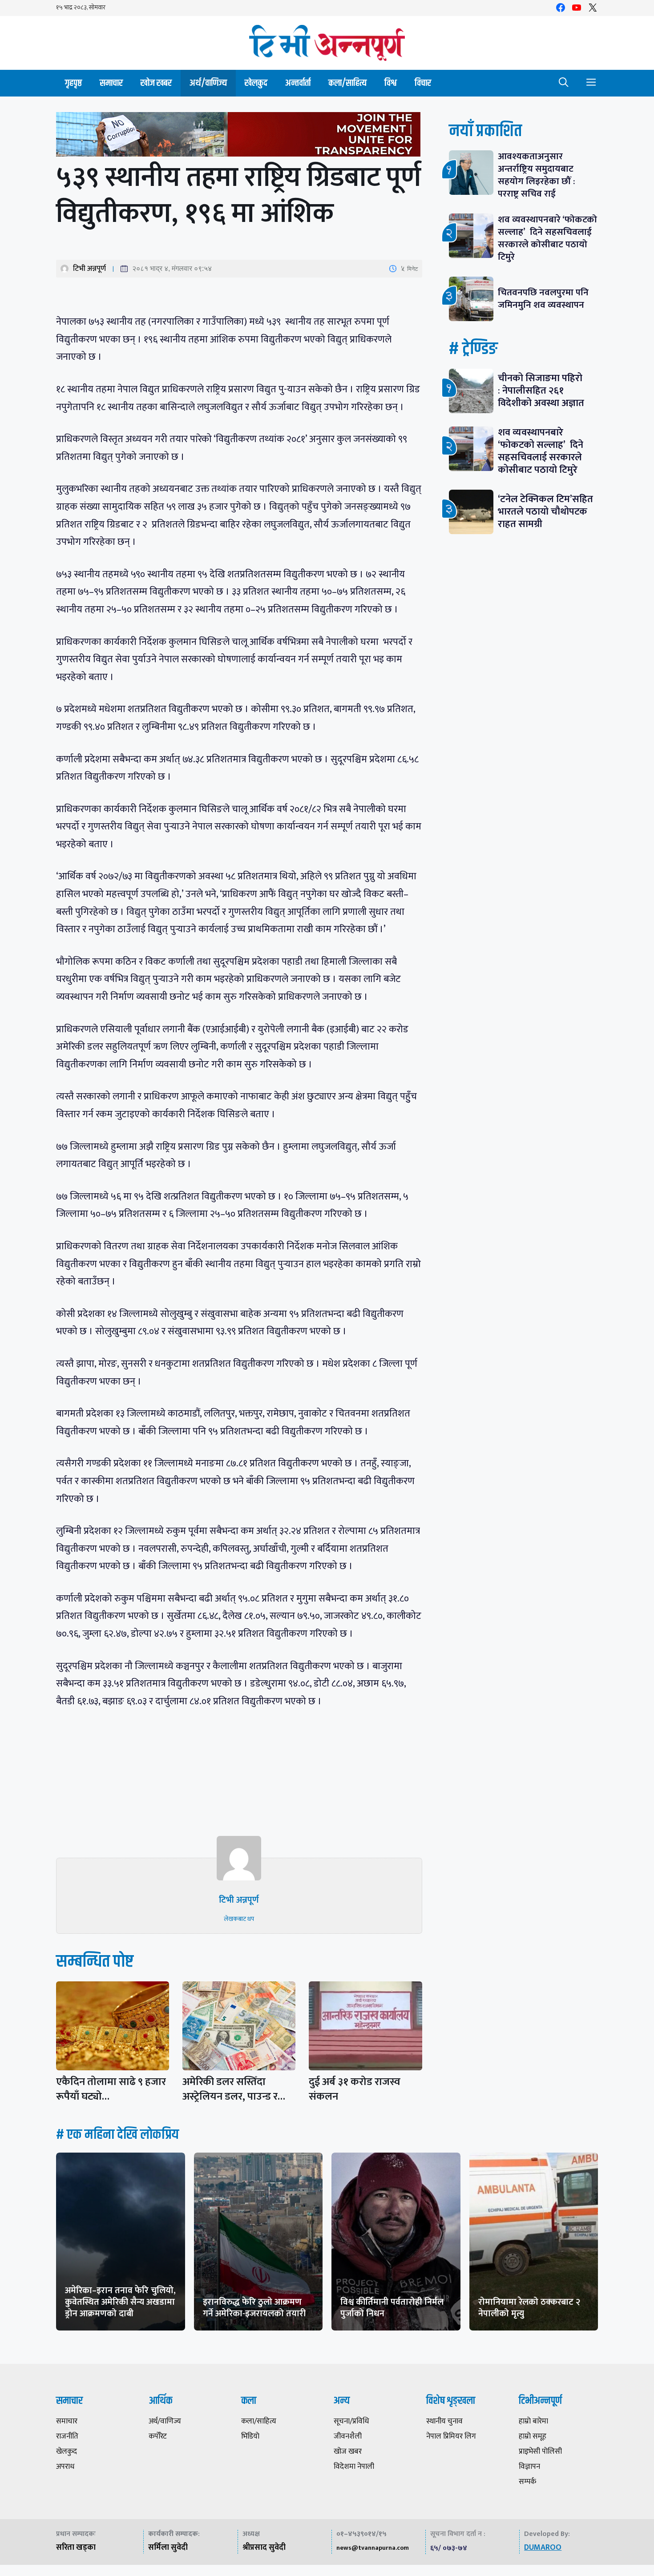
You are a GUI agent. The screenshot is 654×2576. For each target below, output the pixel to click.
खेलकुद (256, 83)
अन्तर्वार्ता (298, 83)
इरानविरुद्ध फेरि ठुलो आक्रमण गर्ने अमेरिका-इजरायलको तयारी (254, 2308)
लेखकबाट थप (239, 1919)
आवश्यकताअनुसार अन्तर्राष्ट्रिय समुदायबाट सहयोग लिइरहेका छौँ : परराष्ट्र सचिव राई (537, 175)
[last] (239, 136)
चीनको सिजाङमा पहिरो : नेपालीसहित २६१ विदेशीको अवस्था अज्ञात (541, 391)
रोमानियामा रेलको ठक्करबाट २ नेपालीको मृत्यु (529, 2308)
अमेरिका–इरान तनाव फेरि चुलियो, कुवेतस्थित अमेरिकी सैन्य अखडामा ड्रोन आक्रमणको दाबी (120, 2302)
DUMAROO (543, 2548)
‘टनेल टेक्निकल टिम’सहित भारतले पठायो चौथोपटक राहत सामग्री (545, 512)
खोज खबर (156, 83)
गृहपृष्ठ (73, 83)
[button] (564, 83)
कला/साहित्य (347, 83)
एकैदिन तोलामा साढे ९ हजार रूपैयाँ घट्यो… (111, 2089)
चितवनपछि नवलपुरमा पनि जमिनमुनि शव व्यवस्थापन (543, 299)
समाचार (111, 83)
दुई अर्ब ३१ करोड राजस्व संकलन (355, 2089)
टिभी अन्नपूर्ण (89, 269)
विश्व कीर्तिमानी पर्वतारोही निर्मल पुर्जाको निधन (392, 2308)
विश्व (391, 83)
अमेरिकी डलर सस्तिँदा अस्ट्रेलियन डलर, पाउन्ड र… (234, 2089)
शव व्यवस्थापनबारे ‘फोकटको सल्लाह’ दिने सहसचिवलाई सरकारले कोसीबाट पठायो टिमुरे (547, 238)
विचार (423, 83)
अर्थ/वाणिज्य (208, 83)
